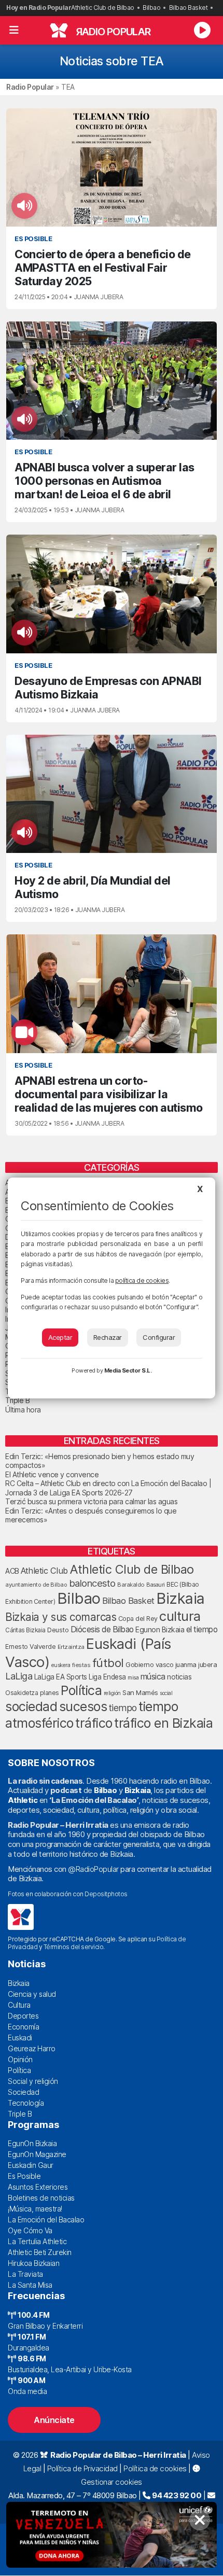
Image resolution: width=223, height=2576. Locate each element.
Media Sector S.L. (128, 1370)
